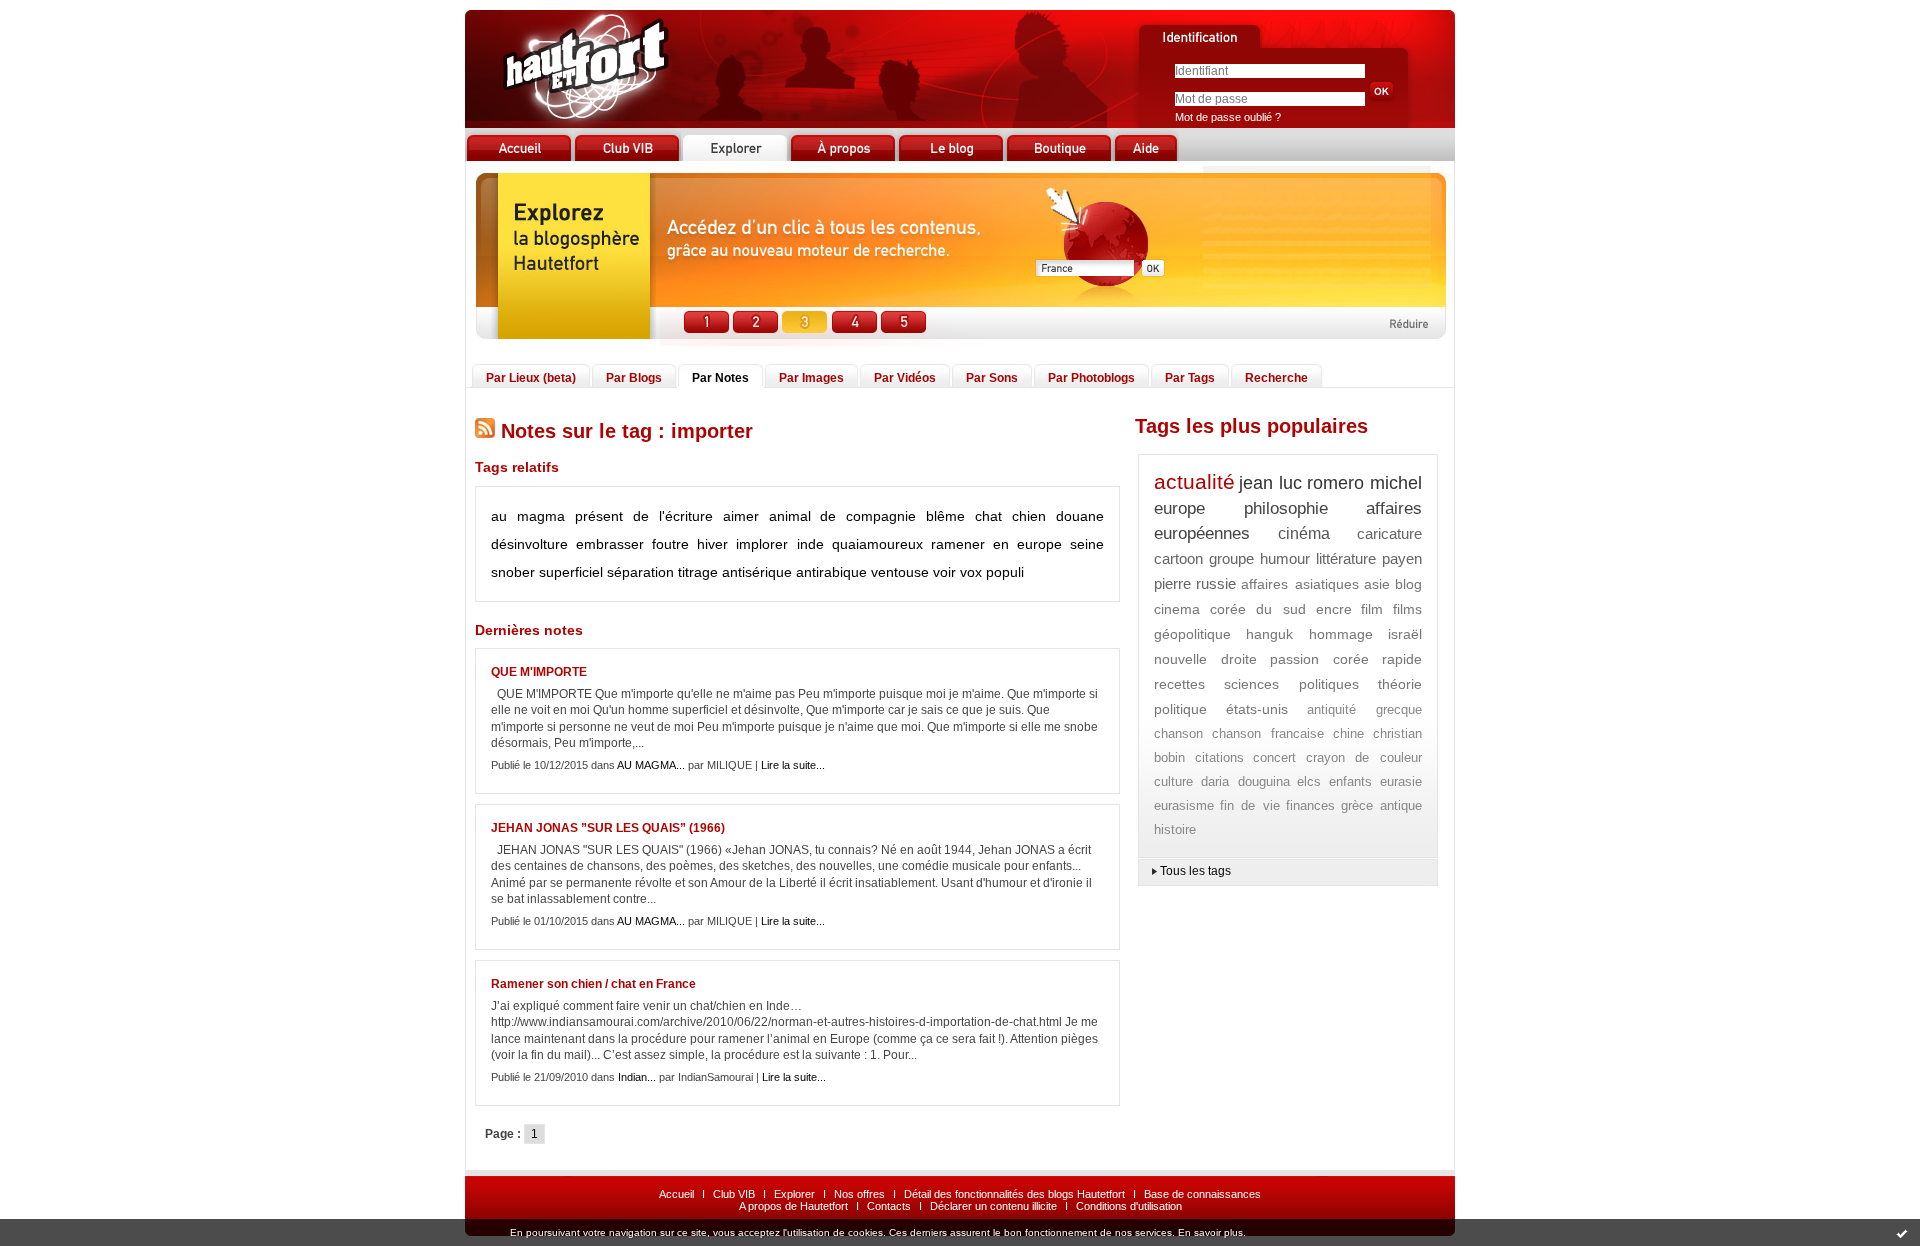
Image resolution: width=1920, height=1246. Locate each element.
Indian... (637, 1077)
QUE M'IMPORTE (539, 672)
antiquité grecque (1364, 709)
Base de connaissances (1202, 1194)
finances (1310, 805)
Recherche (1276, 378)
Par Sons (992, 378)
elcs (1309, 781)
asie (1377, 584)
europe (1179, 508)
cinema (1177, 609)
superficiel (571, 572)
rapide (1402, 659)
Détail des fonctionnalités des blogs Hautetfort (1014, 1194)
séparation (640, 572)
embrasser (610, 544)
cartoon (1178, 558)
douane (1080, 516)
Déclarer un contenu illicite (993, 1206)
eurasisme (1184, 805)
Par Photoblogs (1091, 378)
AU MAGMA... (651, 765)
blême (945, 516)
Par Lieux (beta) (531, 378)
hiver (712, 544)
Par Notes (720, 378)
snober (513, 572)
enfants (1350, 781)
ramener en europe (996, 544)
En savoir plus (1210, 1232)
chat (988, 516)
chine (1348, 733)
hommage (1341, 634)
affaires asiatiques (1299, 584)
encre (1334, 609)
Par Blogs (634, 378)
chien (1029, 516)
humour (1285, 558)
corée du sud (1258, 609)
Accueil (676, 1194)
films (1407, 609)
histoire (1175, 829)
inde (810, 544)
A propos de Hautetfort (793, 1206)
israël (1405, 634)
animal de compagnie (843, 516)
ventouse (900, 572)
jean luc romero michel (1330, 483)
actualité (1194, 481)
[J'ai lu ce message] (1902, 1233)
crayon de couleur (1364, 757)
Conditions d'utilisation (1129, 1206)
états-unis (1257, 709)
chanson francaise (1268, 733)
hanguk (1269, 634)
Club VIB (734, 1194)
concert (1274, 757)
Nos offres (859, 1194)
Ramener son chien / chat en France (593, 984)
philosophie (1286, 508)
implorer (762, 544)
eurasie (1401, 781)
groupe (1231, 558)
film (1372, 609)
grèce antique (1381, 805)
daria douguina (1245, 781)
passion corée (1319, 659)
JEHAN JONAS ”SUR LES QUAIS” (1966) (608, 828)
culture (1173, 781)
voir (944, 572)
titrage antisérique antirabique (772, 572)
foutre (670, 544)
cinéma (1304, 533)
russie (1216, 583)
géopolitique (1192, 634)
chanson (1178, 733)
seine (1087, 544)
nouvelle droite (1205, 659)
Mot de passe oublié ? (1228, 117)
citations (1219, 757)
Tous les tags (1195, 871)
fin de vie (1249, 805)
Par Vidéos (905, 378)
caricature (1389, 533)
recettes (1179, 684)
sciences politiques (1291, 684)
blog (1408, 584)
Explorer (794, 1194)
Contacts (889, 1206)
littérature (1346, 558)
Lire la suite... (793, 765)
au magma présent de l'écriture (602, 516)
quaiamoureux (877, 544)
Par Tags (1190, 378)
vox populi (992, 572)
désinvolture (529, 544)
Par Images (811, 378)
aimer (741, 516)
